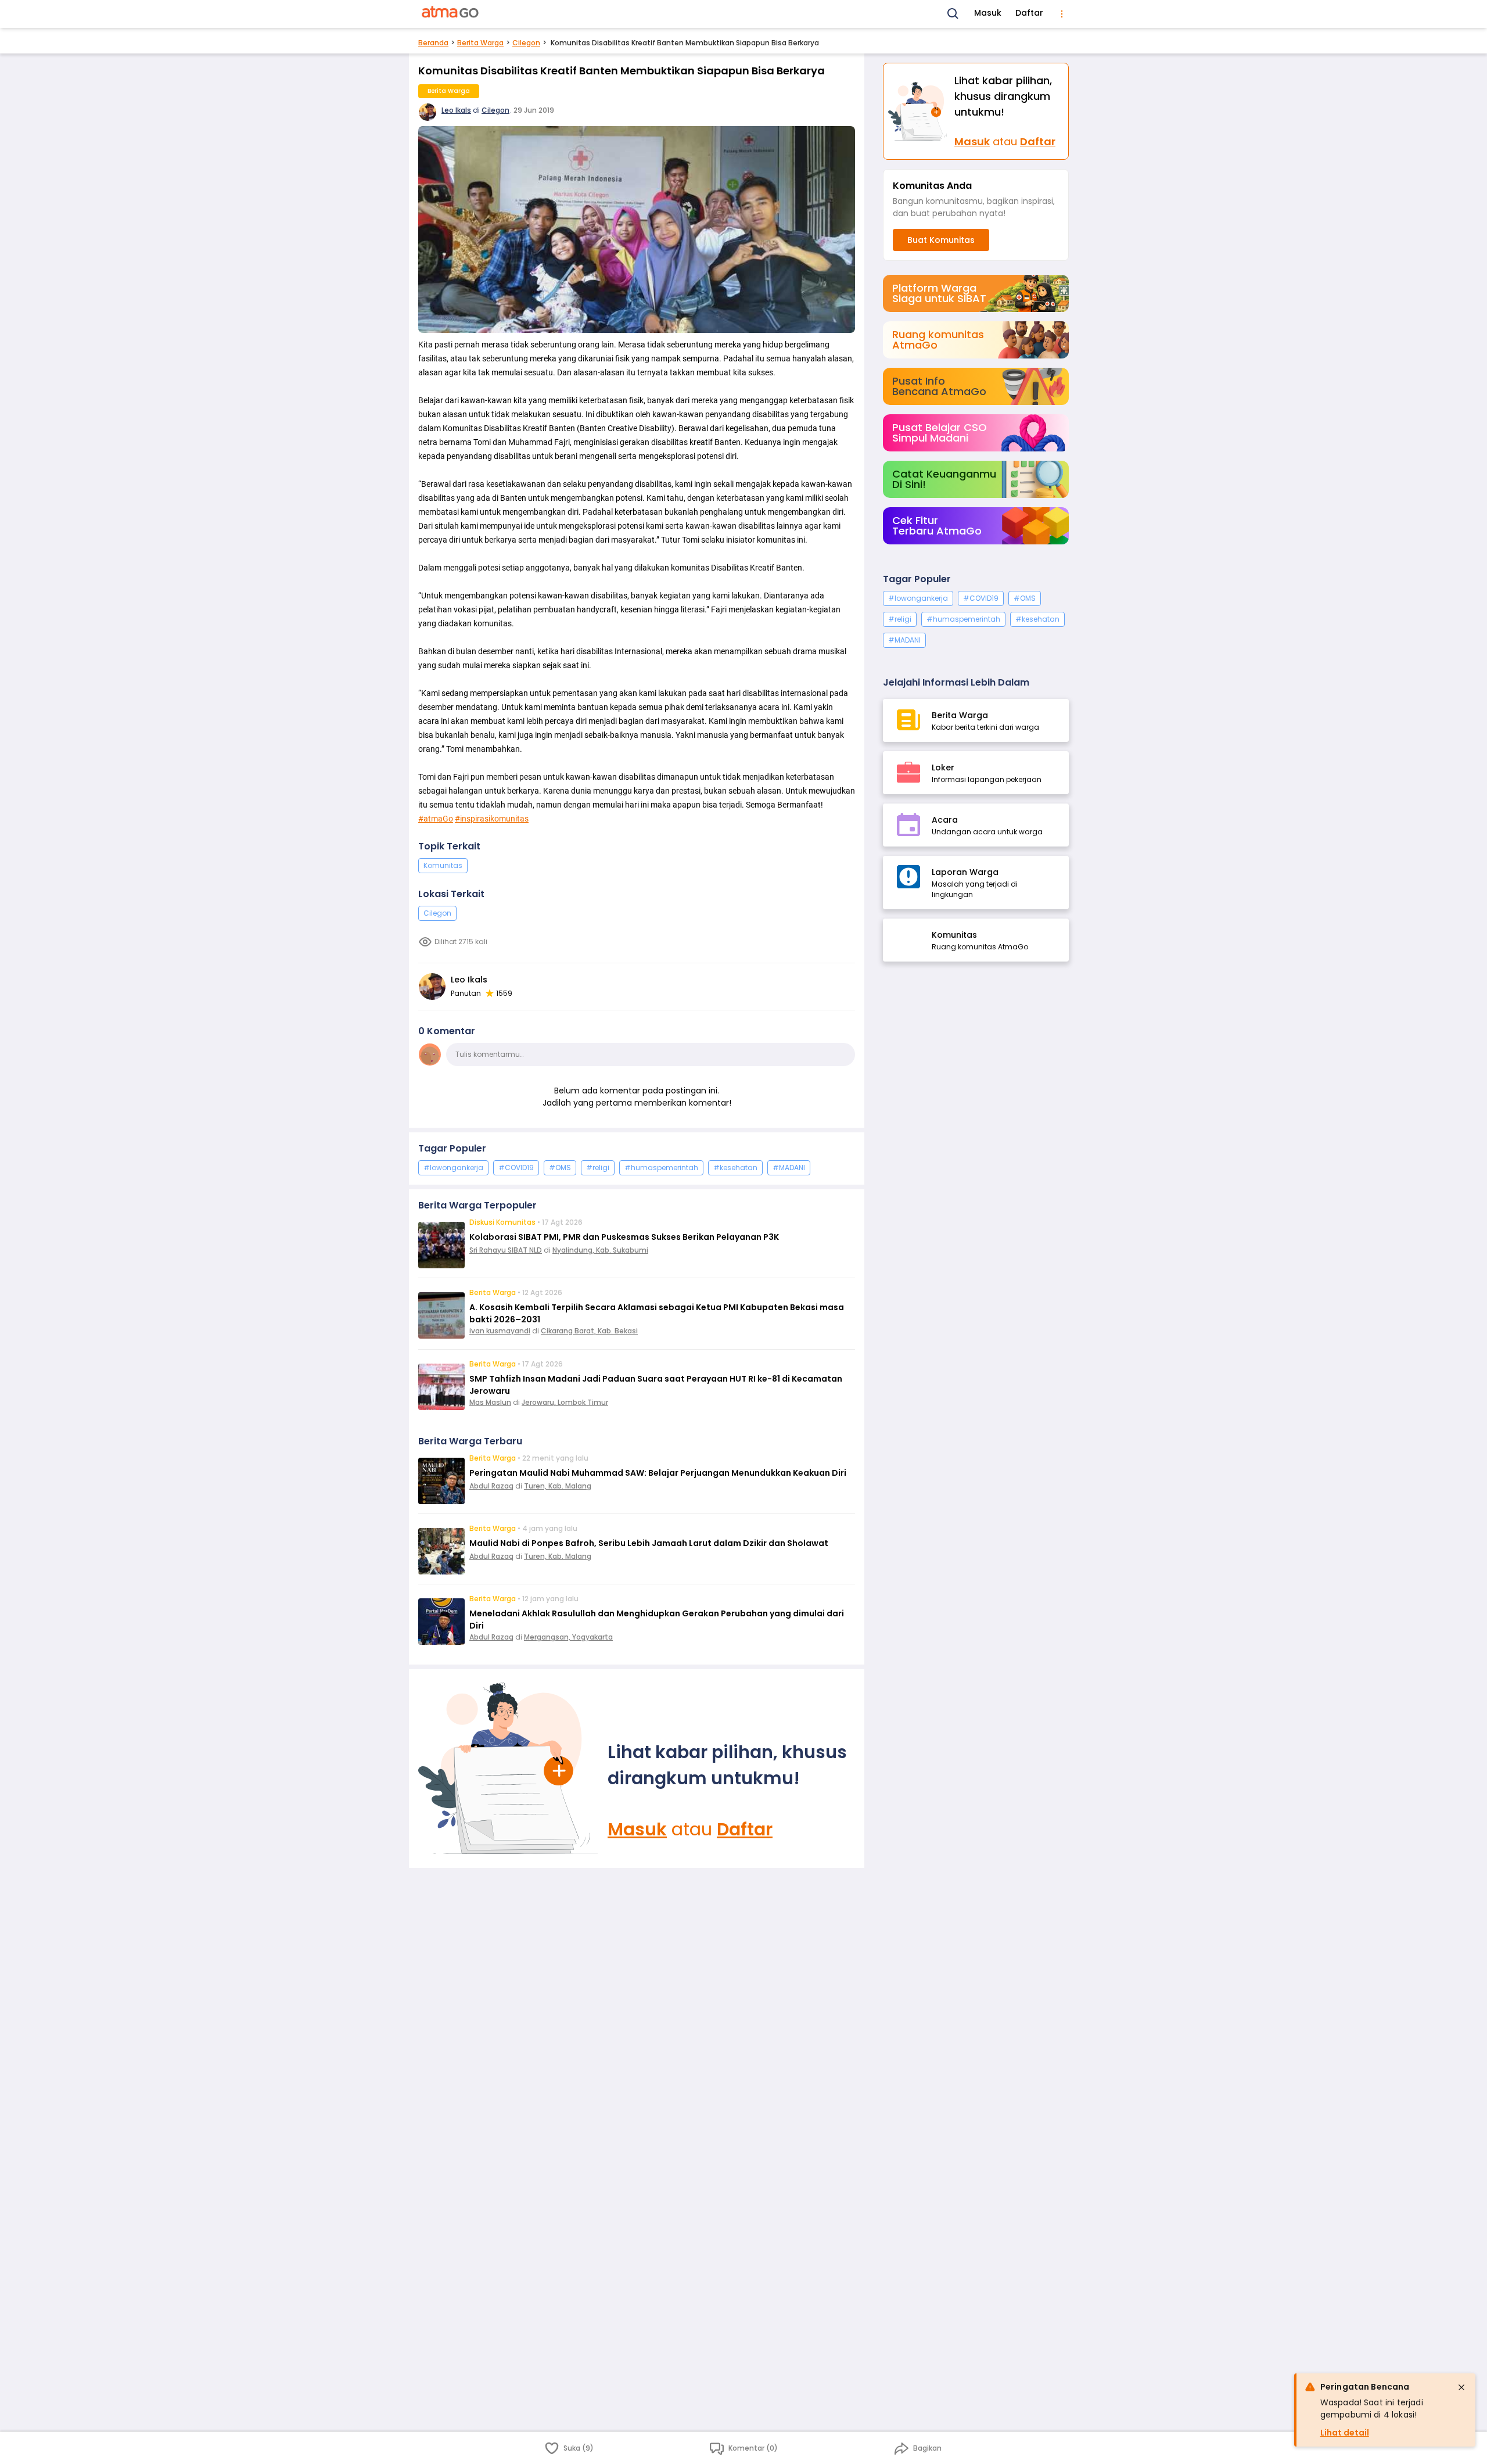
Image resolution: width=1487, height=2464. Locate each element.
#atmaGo (436, 819)
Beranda (433, 43)
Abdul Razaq (491, 1486)
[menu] (1062, 14)
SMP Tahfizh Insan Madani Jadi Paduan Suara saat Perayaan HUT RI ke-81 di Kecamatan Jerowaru (656, 1385)
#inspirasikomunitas (492, 819)
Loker (943, 767)
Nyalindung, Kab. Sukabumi (600, 1250)
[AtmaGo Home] (451, 14)
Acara (945, 820)
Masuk (988, 13)
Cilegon (526, 43)
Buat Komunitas (941, 240)
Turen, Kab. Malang (558, 1486)
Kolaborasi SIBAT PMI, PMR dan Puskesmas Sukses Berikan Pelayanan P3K (624, 1237)
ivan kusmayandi (500, 1331)
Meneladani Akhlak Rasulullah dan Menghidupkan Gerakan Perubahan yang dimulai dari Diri (657, 1620)
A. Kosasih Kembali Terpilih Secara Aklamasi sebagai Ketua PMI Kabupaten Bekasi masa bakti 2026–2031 (657, 1313)
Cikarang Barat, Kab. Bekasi (589, 1331)
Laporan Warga (965, 872)
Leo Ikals (456, 110)
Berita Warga (480, 43)
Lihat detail (1345, 2433)
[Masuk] (508, 1769)
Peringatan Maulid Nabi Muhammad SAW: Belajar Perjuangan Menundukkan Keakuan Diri (658, 1473)
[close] (1461, 2387)
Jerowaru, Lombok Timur (565, 1402)
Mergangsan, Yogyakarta (568, 1637)
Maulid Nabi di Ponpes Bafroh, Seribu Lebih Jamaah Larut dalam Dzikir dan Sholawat (649, 1543)
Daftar (1029, 13)
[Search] (953, 14)
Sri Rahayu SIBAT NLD (506, 1250)
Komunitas (443, 865)
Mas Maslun (490, 1402)
